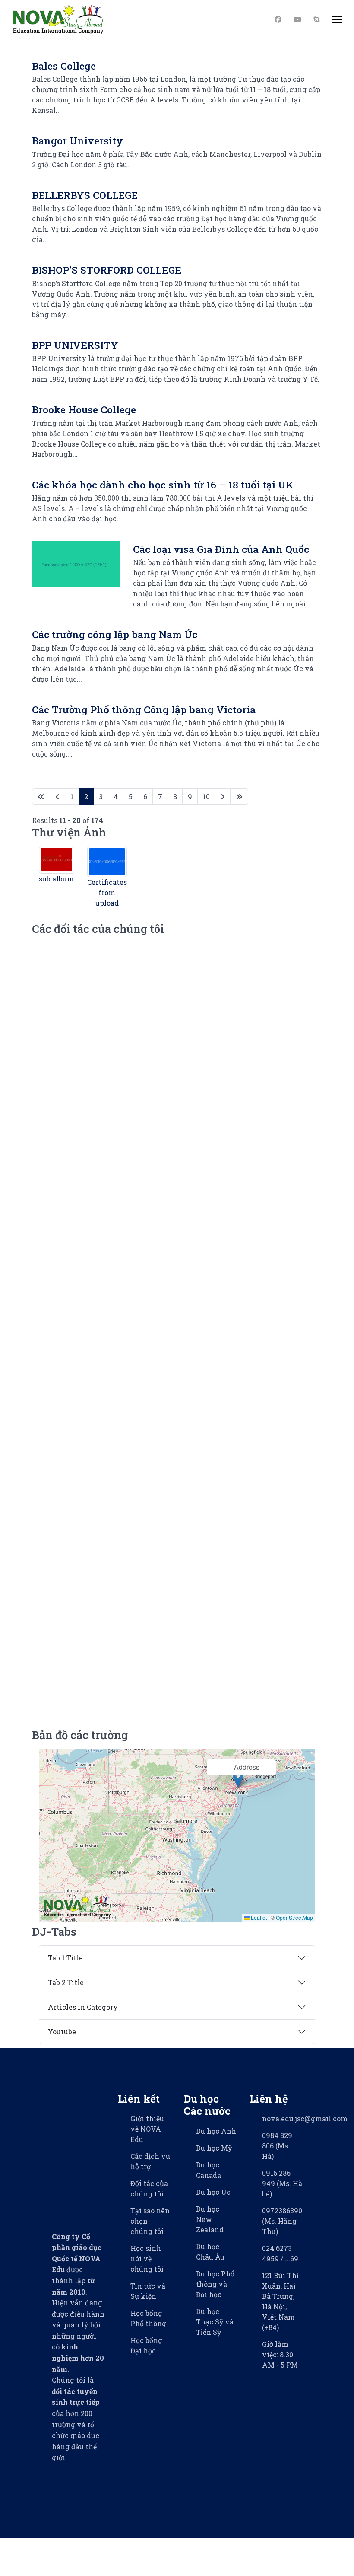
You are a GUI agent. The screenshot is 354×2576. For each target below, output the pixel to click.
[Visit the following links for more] (53, 2479)
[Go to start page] (41, 797)
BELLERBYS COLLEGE (85, 195)
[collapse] (177, 1958)
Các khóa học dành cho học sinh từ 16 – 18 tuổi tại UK (163, 485)
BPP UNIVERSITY (75, 345)
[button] (238, 1779)
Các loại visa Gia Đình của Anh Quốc (221, 549)
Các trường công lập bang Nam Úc (115, 634)
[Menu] (337, 19)
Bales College (64, 66)
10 (206, 796)
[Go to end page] (239, 797)
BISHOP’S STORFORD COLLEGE (107, 270)
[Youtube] (299, 19)
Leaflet (258, 1917)
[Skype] (318, 19)
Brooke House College (84, 409)
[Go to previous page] (57, 797)
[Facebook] (280, 19)
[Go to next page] (223, 797)
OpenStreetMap (294, 1917)
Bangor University (77, 140)
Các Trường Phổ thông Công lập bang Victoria (144, 709)
